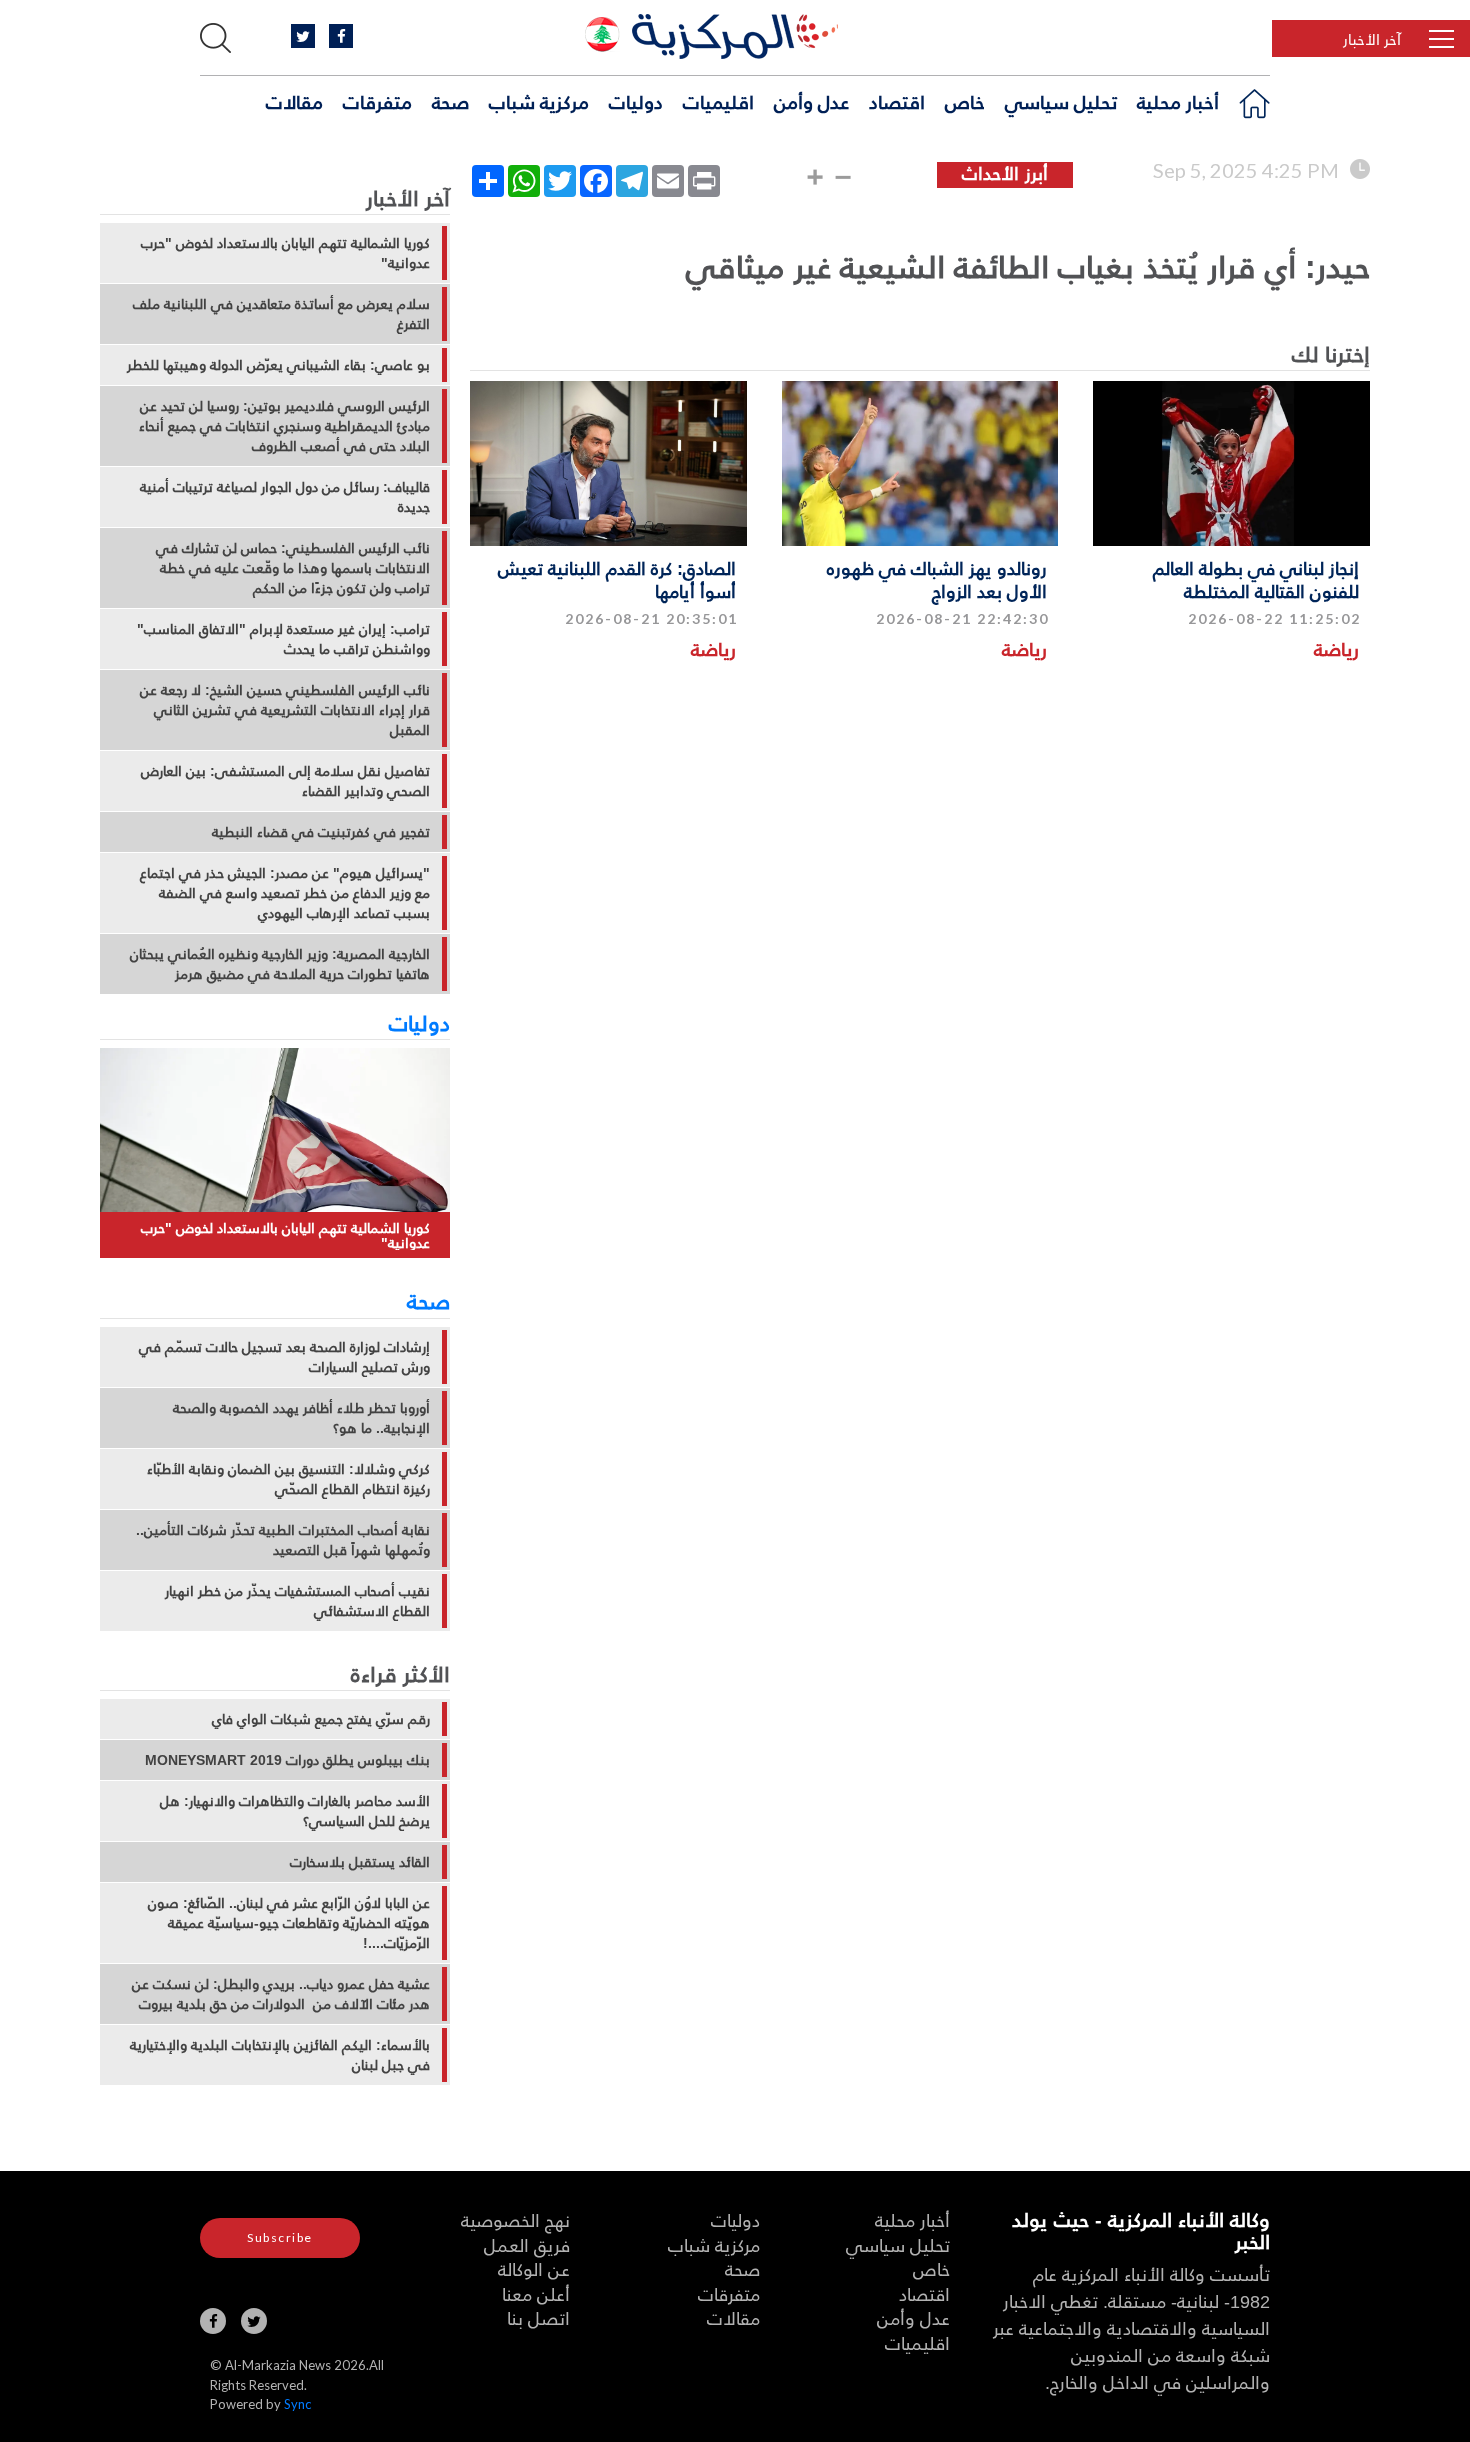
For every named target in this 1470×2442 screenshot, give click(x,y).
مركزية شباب (539, 101)
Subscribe (280, 2237)
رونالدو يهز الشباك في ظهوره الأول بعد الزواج (937, 579)
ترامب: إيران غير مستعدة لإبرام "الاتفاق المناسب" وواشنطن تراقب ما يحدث (283, 639)
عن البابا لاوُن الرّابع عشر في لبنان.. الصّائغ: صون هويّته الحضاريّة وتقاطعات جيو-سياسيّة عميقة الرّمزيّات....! (289, 1923)
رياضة (1336, 648)
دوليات (636, 101)
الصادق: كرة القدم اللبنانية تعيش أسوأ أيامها (617, 579)
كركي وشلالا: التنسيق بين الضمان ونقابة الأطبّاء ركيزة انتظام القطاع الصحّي (288, 1479)
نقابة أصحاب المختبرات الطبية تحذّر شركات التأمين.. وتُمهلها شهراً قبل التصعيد (283, 1540)
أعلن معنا (536, 2293)
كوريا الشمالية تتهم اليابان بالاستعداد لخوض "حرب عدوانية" (285, 253)
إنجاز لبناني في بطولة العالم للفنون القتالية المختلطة (1256, 579)
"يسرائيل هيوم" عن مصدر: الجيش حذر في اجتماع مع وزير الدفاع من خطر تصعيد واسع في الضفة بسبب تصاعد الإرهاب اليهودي (285, 893)
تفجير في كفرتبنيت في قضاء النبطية (321, 832)
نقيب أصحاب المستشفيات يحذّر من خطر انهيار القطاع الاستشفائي (297, 1601)
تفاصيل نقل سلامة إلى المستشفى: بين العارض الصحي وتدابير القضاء (285, 781)
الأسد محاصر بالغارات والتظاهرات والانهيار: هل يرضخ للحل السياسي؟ (295, 1811)
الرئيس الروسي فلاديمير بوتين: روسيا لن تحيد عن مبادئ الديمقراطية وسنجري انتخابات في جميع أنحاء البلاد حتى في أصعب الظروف (284, 426)
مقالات (294, 101)
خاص (965, 101)
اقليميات (718, 101)
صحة (450, 101)
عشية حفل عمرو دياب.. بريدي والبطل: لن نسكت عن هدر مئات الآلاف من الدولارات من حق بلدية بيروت (281, 1994)
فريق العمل (527, 2244)
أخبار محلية (1178, 101)
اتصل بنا (538, 2317)
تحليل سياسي (1061, 101)
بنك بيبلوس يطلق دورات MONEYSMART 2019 (287, 1760)
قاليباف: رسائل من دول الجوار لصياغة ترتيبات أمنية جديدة (285, 497)
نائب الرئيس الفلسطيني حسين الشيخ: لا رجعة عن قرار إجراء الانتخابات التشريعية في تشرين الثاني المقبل (285, 710)
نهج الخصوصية (515, 2219)
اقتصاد (897, 101)
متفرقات (377, 101)
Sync (297, 2404)
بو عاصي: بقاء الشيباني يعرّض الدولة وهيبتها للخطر (278, 365)
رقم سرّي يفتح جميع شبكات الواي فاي (321, 1719)
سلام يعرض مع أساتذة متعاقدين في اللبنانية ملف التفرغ (281, 314)
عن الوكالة (534, 2268)
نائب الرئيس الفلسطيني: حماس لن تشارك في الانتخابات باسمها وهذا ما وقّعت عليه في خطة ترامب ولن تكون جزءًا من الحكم (293, 568)
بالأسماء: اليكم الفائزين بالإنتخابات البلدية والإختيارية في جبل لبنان (280, 2055)
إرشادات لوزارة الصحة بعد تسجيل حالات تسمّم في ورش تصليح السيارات (284, 1357)
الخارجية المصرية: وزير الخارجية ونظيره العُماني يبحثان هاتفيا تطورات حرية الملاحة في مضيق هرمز (280, 964)
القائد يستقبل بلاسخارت (360, 1862)
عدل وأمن (811, 101)
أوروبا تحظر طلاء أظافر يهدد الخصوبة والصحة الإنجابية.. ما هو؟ (301, 1418)
